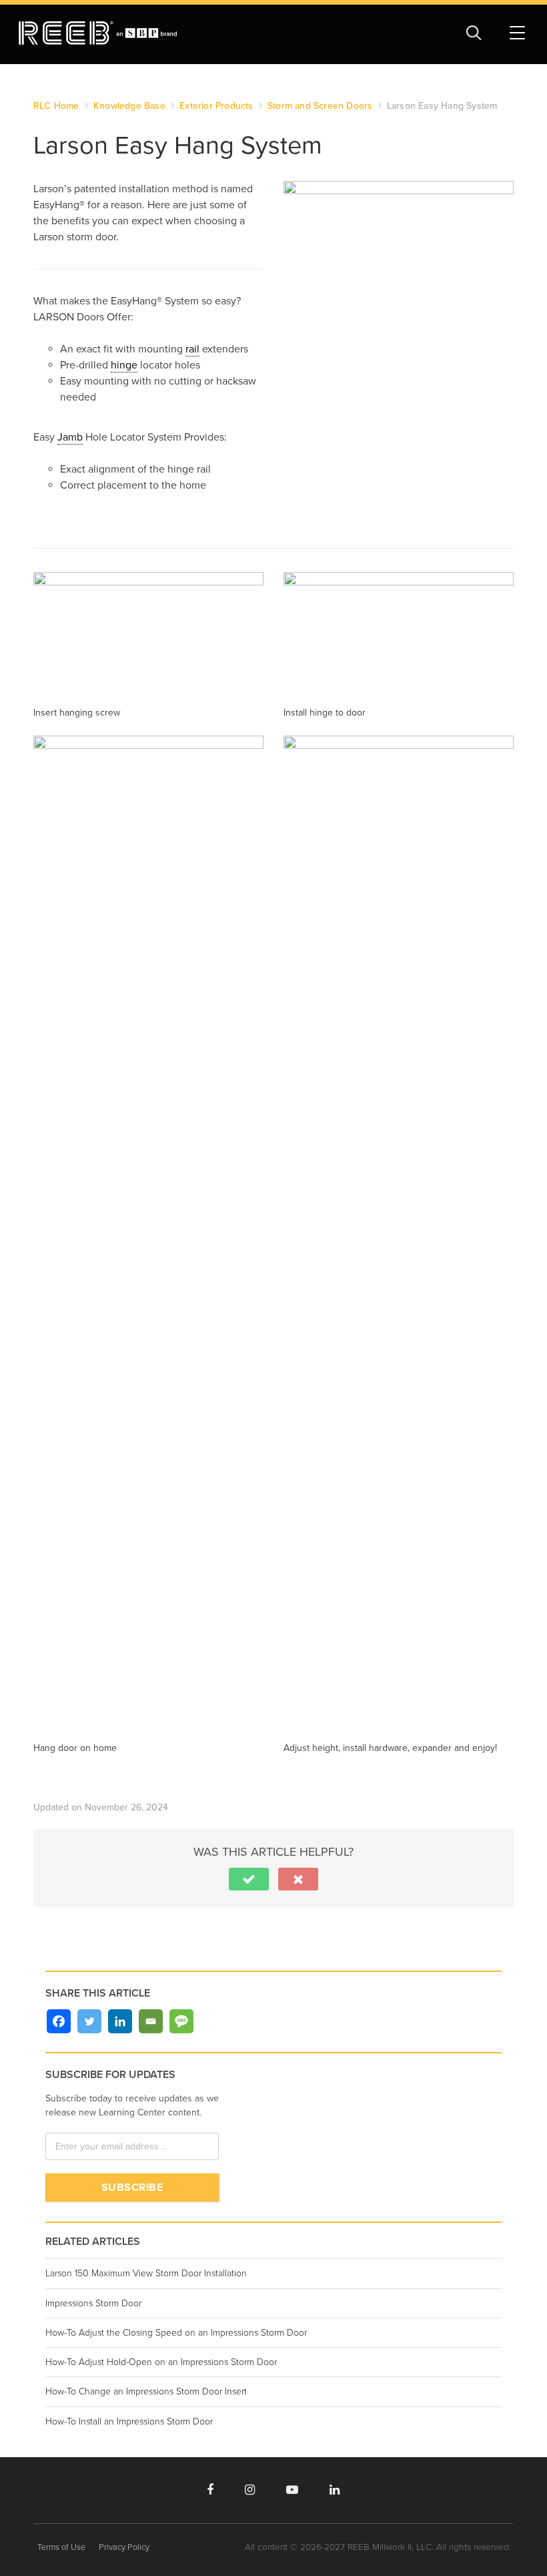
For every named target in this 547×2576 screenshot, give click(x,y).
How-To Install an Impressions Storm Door (129, 2421)
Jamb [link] (70, 437)
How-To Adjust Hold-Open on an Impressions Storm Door (161, 2362)
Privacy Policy (124, 2547)
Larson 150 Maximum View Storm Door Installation (146, 2273)
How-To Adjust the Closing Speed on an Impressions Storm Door (176, 2333)
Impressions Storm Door (93, 2303)
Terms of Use (61, 2547)
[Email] (151, 2021)
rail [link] (192, 349)
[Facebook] (59, 2021)
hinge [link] (124, 365)
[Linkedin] (120, 2021)
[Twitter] (89, 2021)
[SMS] (181, 2021)
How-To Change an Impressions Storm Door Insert (146, 2391)
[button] (249, 1879)
